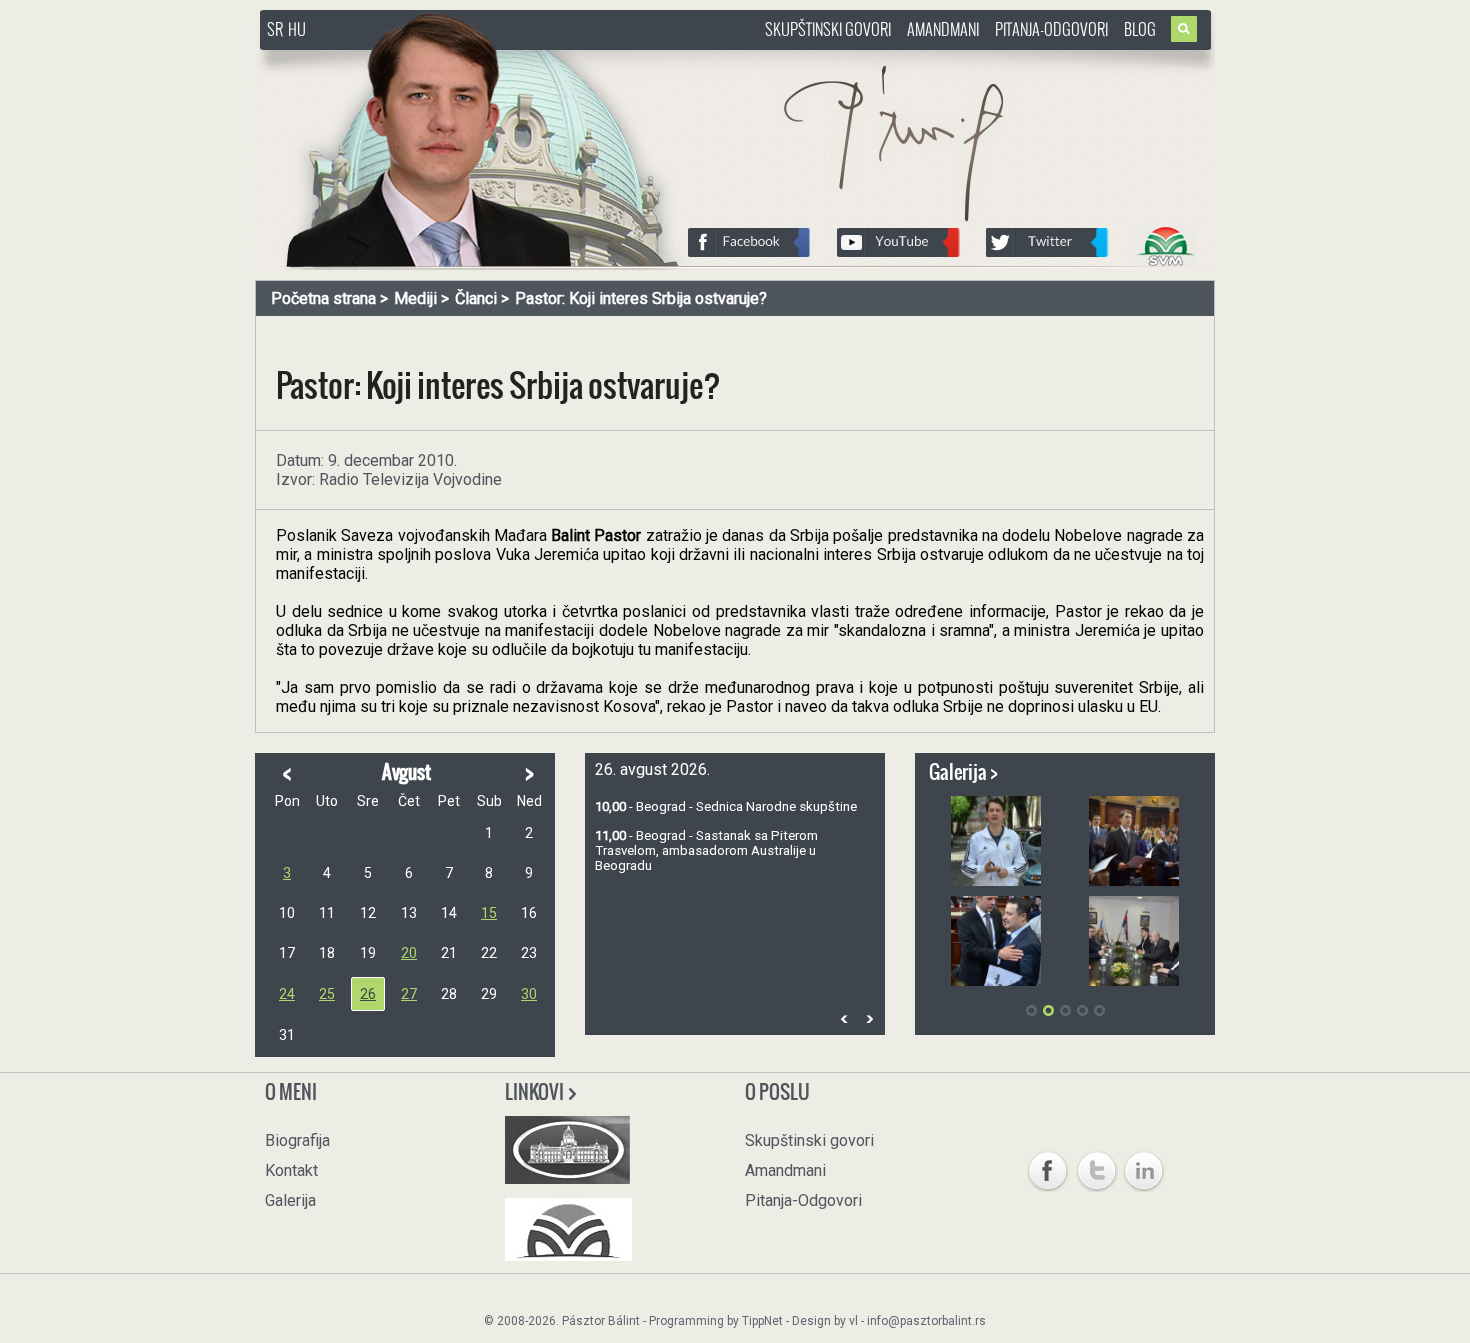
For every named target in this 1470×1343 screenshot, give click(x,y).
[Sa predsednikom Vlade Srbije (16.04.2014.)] (996, 941)
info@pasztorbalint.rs (926, 1321)
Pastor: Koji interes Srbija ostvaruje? (641, 298)
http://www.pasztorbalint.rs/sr (420, 59)
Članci (476, 298)
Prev (844, 1018)
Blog (1140, 29)
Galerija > (963, 772)
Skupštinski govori (828, 29)
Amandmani (943, 29)
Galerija (290, 1200)
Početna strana (323, 298)
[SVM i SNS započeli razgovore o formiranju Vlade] (1134, 941)
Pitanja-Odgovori (1051, 29)
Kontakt (291, 1170)
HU (297, 29)
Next (869, 1018)
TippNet (762, 1321)
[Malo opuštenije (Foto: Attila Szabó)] (996, 841)
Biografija (297, 1140)
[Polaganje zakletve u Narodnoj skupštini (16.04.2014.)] (1134, 841)
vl (853, 1321)
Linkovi (536, 1092)
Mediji (415, 298)
